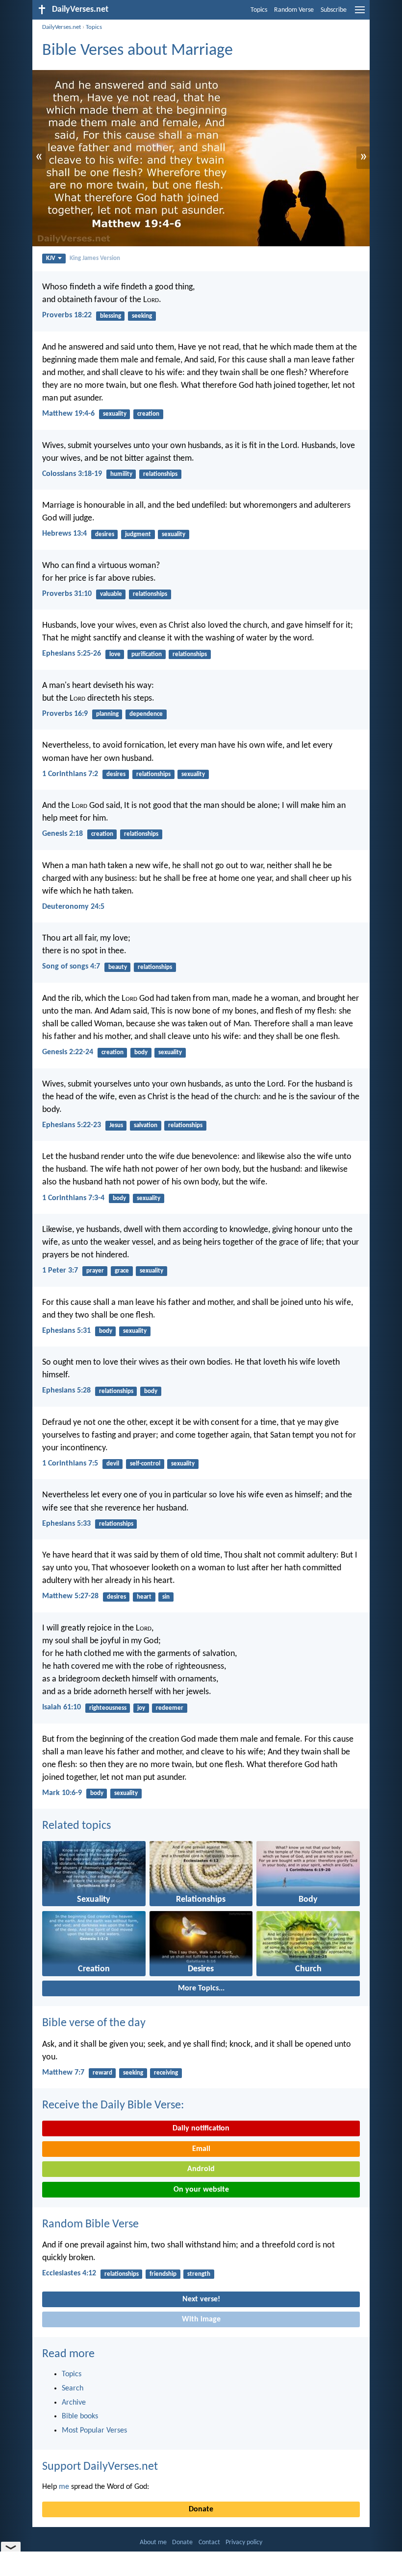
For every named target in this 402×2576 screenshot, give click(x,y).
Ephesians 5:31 (66, 1331)
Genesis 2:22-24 (68, 1052)
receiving (166, 2073)
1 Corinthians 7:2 (70, 774)
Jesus (116, 1125)
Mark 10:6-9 (62, 1793)
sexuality (115, 414)
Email (201, 2149)
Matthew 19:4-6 (68, 414)
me (64, 2487)
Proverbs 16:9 (65, 714)
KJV (51, 258)
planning (107, 714)
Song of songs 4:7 (71, 967)
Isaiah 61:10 (62, 1707)
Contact (209, 2542)
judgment (138, 534)
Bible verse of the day (94, 2023)
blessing (111, 316)
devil (113, 1464)
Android (201, 2169)
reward (102, 2073)
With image (201, 2319)
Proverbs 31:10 (67, 594)
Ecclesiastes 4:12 (69, 2273)
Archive (74, 2403)
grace (122, 1271)
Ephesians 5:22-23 (72, 1125)
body (141, 1052)
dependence (146, 714)
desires (105, 534)
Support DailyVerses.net (100, 2467)
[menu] (360, 14)
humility (121, 474)
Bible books (80, 2416)
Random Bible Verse (90, 2224)
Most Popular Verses (94, 2431)
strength (199, 2274)
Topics (259, 10)
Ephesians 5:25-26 (72, 654)
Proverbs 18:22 (67, 315)
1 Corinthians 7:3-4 (73, 1198)
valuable (111, 594)
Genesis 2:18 (63, 834)
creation (148, 414)
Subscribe (334, 10)
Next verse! (201, 2299)
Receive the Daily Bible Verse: (113, 2105)
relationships (160, 474)
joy (141, 1708)
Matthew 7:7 (63, 2073)
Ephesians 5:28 (66, 1391)
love (115, 654)
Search (73, 2388)
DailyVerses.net (62, 27)
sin (166, 1597)
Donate (201, 2509)
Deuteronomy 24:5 (73, 907)
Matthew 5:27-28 (70, 1596)
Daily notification (201, 2128)
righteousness (108, 1708)
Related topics (76, 1826)
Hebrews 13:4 (64, 534)
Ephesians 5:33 (66, 1524)
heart (144, 1597)
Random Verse (294, 10)
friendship (163, 2274)
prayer (95, 1271)
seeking (142, 316)
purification (147, 654)
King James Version (95, 258)
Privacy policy (244, 2542)
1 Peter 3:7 (60, 1271)
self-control (145, 1464)
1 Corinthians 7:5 (70, 1464)
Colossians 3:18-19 (72, 474)
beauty (118, 967)
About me (153, 2542)
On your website (201, 2190)
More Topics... (201, 1988)
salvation (146, 1125)
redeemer (170, 1708)
